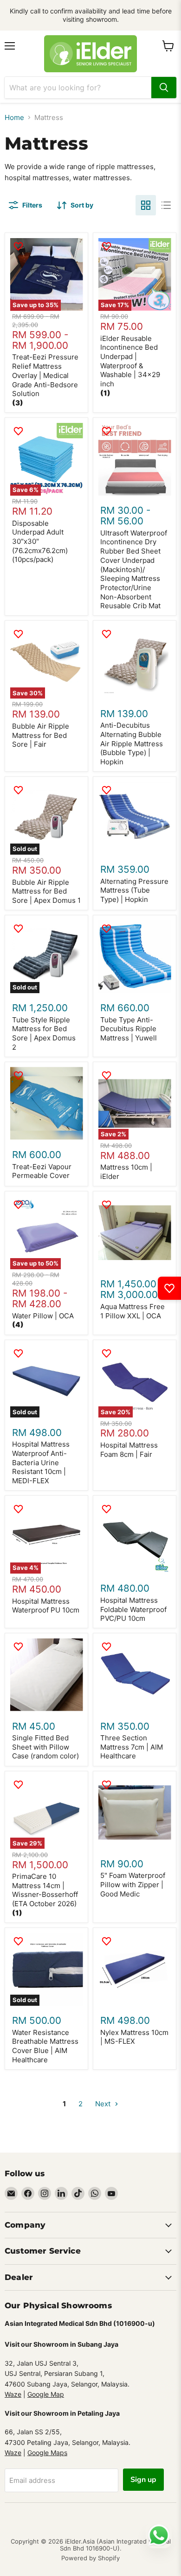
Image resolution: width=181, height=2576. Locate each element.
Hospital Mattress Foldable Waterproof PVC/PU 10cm (133, 1609)
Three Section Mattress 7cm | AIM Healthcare (132, 1747)
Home (14, 117)
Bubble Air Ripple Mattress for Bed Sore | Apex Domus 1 (46, 891)
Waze (13, 2394)
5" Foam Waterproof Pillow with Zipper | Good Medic (133, 1884)
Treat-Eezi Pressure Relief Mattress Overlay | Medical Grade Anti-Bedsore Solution (45, 375)
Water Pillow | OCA (43, 1316)
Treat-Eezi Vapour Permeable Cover (42, 1171)
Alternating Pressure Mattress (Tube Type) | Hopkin (134, 890)
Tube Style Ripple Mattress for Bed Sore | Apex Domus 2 (44, 1033)
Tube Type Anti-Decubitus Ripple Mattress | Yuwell (129, 1029)
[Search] (164, 88)
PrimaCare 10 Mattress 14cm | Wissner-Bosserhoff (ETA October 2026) (45, 1890)
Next (104, 2104)
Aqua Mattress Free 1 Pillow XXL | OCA (133, 1311)
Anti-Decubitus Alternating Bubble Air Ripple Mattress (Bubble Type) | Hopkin (132, 743)
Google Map (46, 2394)
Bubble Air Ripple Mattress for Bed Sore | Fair (41, 735)
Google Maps (47, 2453)
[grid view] (146, 205)
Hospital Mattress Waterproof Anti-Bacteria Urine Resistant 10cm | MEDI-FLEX (41, 1462)
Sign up (143, 2480)
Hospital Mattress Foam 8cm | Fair (129, 1450)
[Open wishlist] (169, 1288)
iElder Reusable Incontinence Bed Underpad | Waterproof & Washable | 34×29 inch (130, 361)
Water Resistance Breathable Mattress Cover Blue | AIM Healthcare (45, 2046)
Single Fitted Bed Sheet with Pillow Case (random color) (45, 1747)
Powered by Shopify (90, 2558)
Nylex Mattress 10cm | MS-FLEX (134, 2037)
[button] (18, 403)
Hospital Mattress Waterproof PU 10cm (46, 1606)
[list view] (166, 205)
